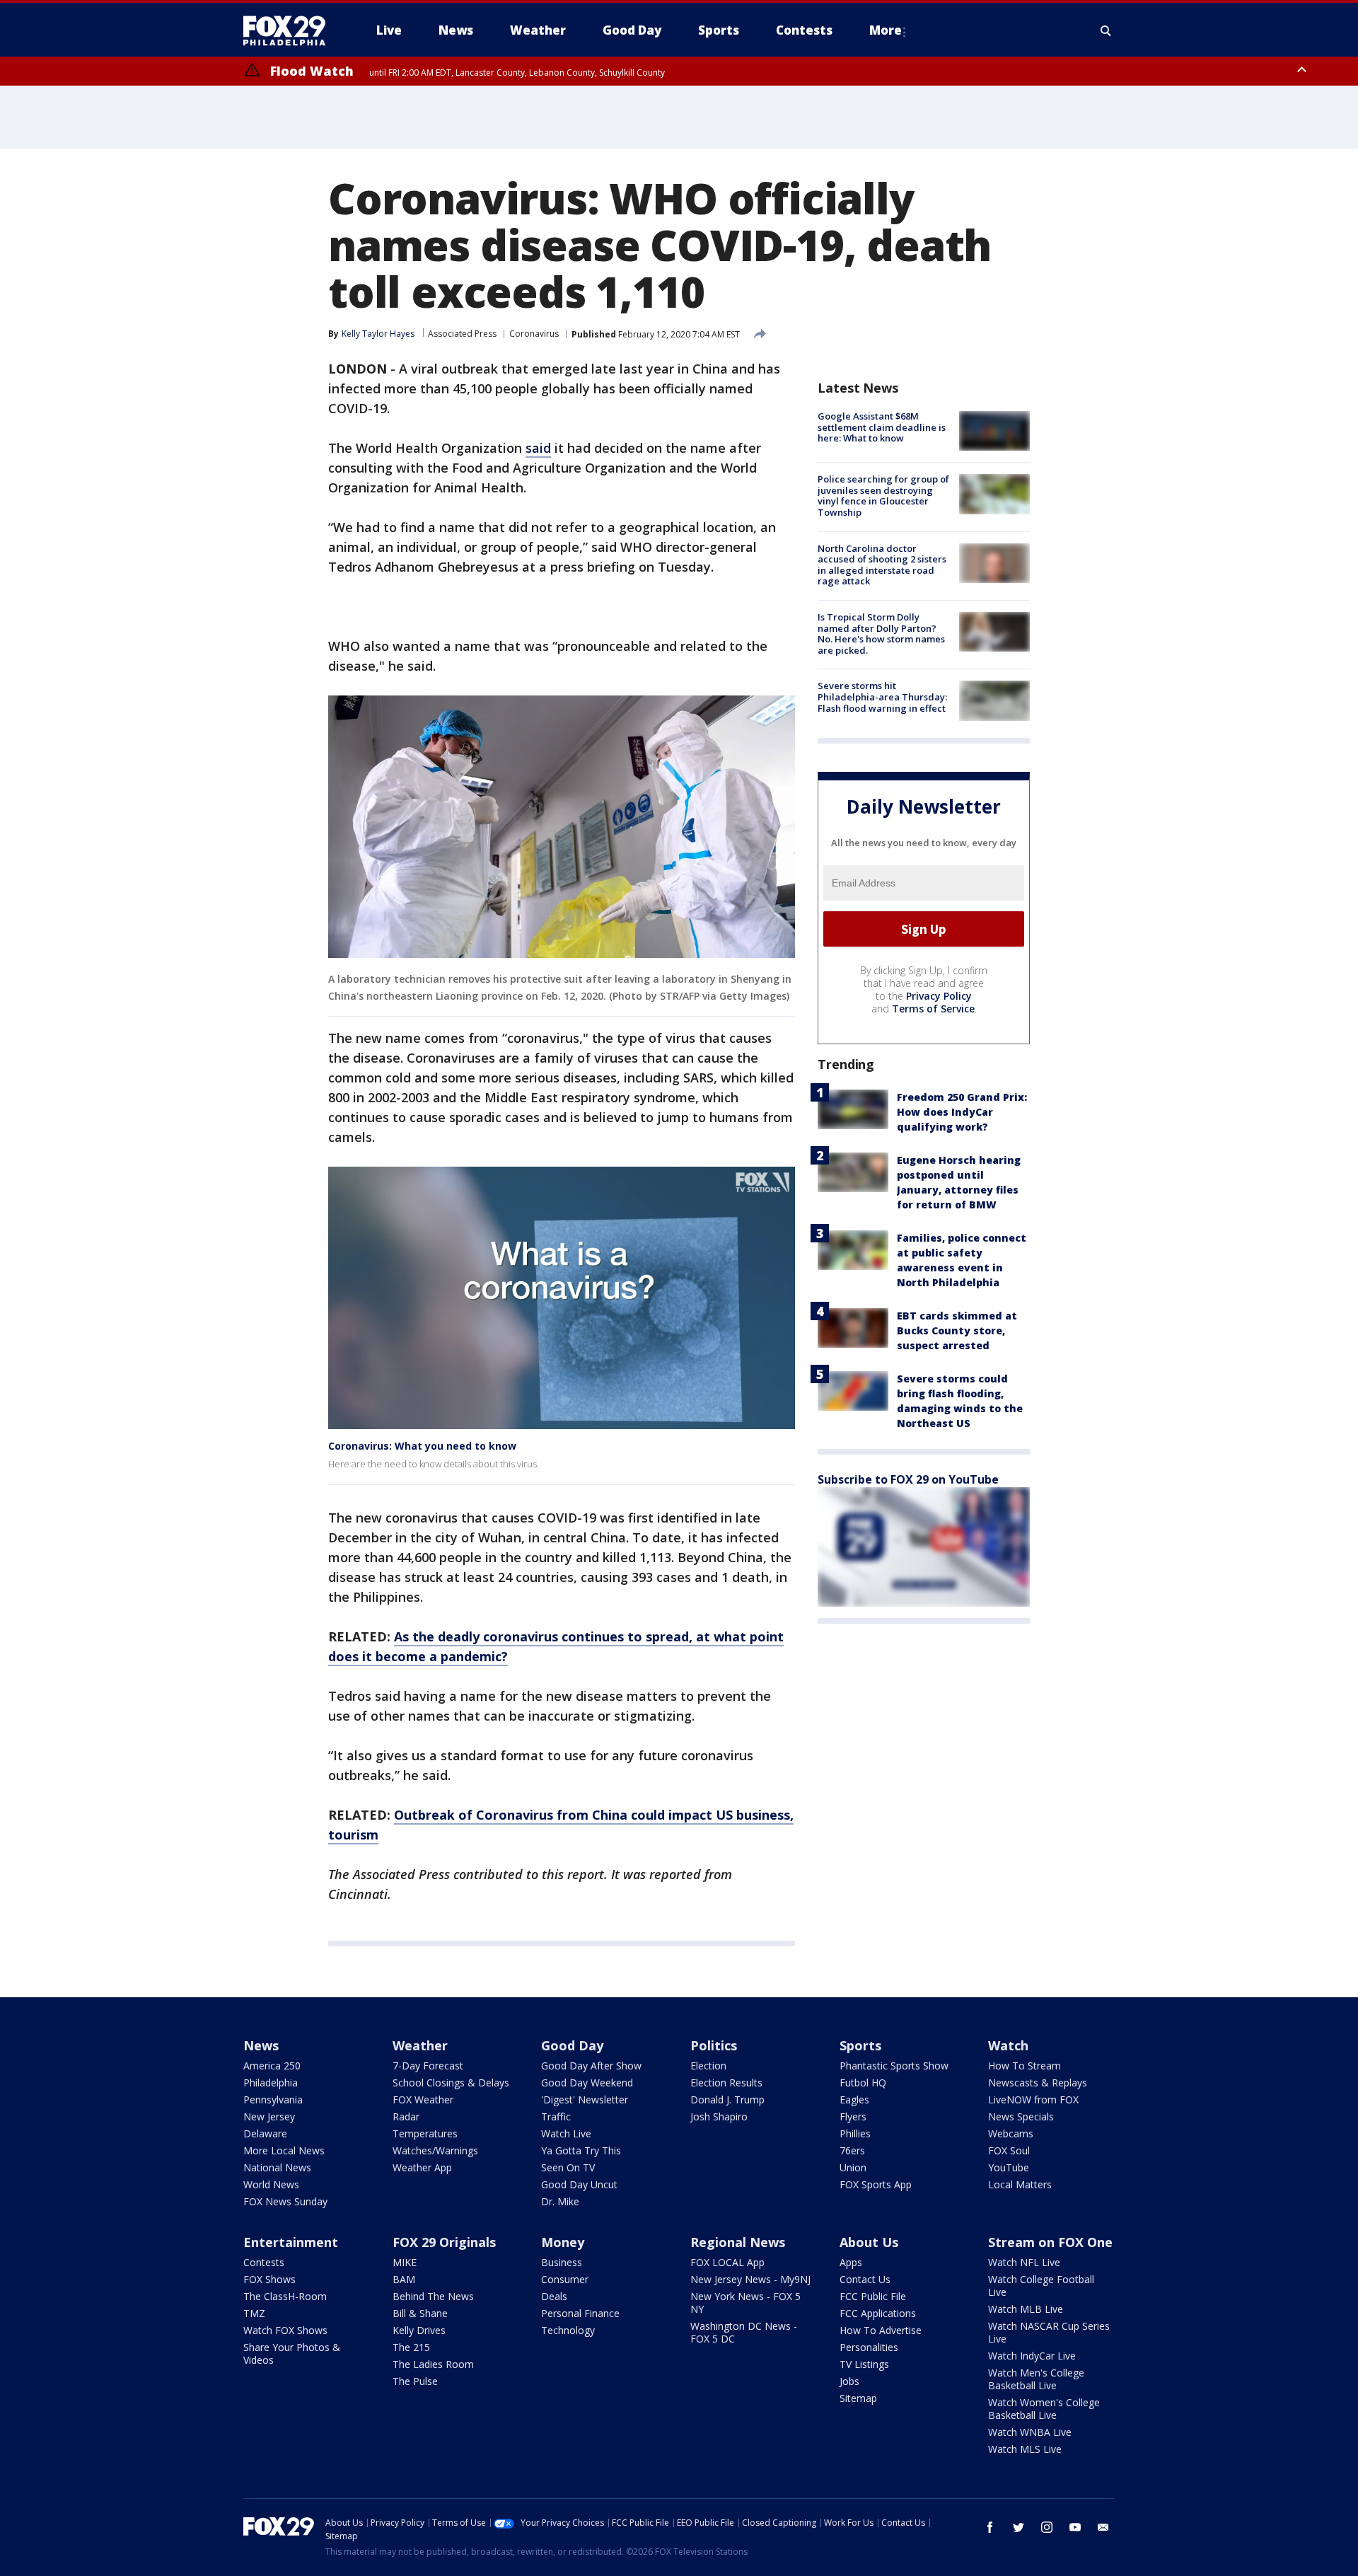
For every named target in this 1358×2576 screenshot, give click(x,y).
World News (271, 2184)
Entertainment (291, 2242)
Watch (1008, 2045)
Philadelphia (271, 2083)
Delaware (265, 2133)
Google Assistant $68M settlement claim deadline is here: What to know (882, 427)
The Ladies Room (433, 2364)
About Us (869, 2242)
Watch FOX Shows (285, 2330)
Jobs (849, 2381)
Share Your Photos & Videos (292, 2353)
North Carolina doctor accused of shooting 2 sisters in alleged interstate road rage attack (882, 565)
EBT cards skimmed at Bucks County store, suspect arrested (957, 1330)
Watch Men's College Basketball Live (1036, 2379)
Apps (851, 2262)
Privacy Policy (939, 996)
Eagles (854, 2100)
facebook (990, 2527)
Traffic (556, 2116)
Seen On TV (568, 2167)
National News (277, 2167)
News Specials (1021, 2116)
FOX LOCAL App (727, 2262)
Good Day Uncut (579, 2184)
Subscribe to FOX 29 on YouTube (908, 1479)
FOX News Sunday (285, 2201)
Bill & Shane (420, 2313)
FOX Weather (423, 2100)
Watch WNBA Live (1030, 2432)
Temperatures (425, 2133)
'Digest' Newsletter (585, 2100)
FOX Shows (269, 2279)
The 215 (411, 2347)
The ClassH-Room (285, 2296)
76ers (852, 2150)
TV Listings (864, 2364)
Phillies (855, 2133)
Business (562, 2262)
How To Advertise (881, 2330)
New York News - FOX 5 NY (745, 2303)
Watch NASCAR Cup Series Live (1049, 2332)
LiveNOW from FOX (1033, 2100)
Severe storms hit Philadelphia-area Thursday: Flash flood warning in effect (882, 697)
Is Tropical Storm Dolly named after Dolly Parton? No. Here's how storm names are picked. (881, 634)
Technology (568, 2330)
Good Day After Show (591, 2066)
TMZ (254, 2313)
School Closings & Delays (451, 2083)
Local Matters (1020, 2184)
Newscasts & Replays (1038, 2083)
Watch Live (566, 2133)
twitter (1018, 2527)
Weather (420, 2045)
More (886, 30)
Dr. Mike (560, 2201)
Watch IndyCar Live (1032, 2356)
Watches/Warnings (435, 2150)
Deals (554, 2296)
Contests (264, 2262)
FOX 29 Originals (444, 2242)
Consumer (565, 2279)
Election (708, 2066)
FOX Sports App (876, 2184)
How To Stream (1025, 2066)
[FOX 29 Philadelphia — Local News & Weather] (290, 30)
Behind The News (433, 2296)
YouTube (1009, 2167)
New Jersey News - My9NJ (750, 2279)
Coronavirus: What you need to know (422, 1446)
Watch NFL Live (1024, 2262)
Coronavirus (534, 334)
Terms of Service (933, 1009)
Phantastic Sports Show (894, 2066)
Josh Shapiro (719, 2116)
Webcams (1011, 2133)
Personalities (869, 2347)
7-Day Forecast (428, 2066)
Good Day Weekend (587, 2083)
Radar (406, 2116)
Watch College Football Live (1041, 2286)
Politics (714, 2045)
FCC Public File (873, 2296)
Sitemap (858, 2398)
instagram (1047, 2527)
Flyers (853, 2116)
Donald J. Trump (727, 2100)
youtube (1075, 2527)
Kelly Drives (419, 2330)
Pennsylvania (273, 2100)
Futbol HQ (863, 2083)
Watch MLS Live (1025, 2449)
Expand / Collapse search (1106, 30)
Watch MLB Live (1026, 2309)
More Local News (284, 2150)
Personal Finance (580, 2313)
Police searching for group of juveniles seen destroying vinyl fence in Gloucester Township (883, 496)
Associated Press (462, 334)
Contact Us (865, 2279)
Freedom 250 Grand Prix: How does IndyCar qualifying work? (962, 1112)
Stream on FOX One (1050, 2242)
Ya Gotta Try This (581, 2150)
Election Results (726, 2083)
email (1103, 2527)
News (261, 2045)
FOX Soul (1009, 2150)
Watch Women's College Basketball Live (1044, 2409)
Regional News (738, 2242)
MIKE (405, 2262)
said (538, 448)
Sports (860, 2045)
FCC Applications (878, 2313)
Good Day (572, 2045)
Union (853, 2167)
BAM (404, 2279)
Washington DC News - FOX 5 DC (744, 2332)
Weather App (422, 2167)
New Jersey (269, 2116)
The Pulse (415, 2381)
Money (563, 2242)
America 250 (272, 2066)
